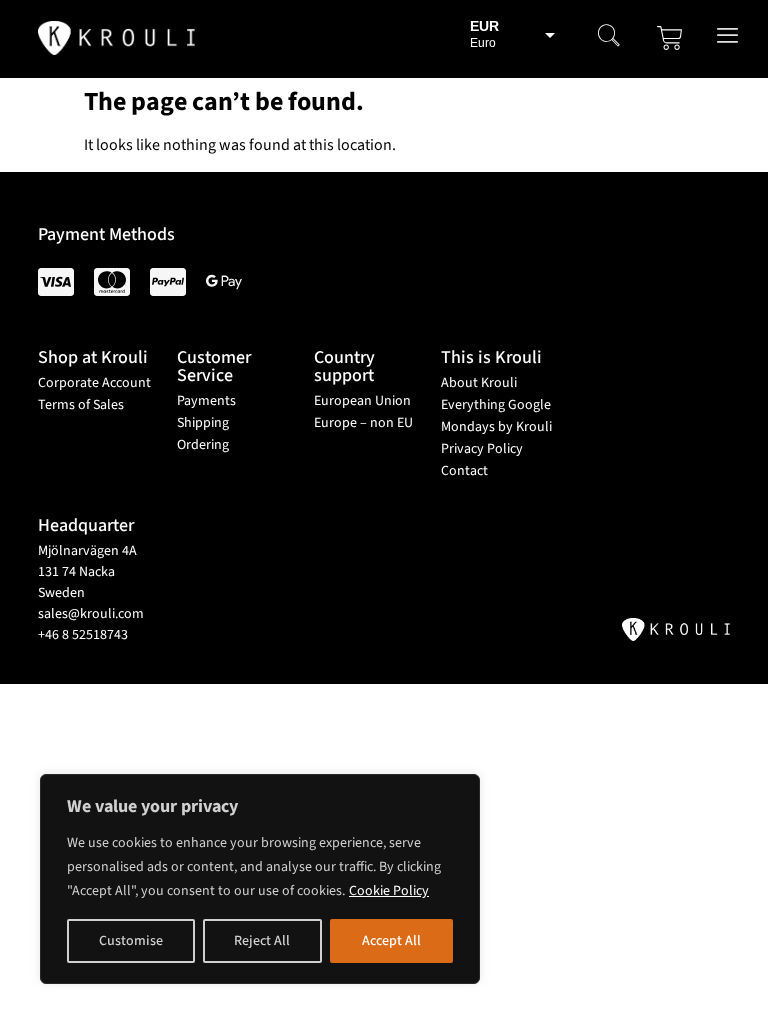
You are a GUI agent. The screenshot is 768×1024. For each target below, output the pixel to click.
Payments (206, 401)
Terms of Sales (81, 405)
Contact (464, 471)
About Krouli (479, 383)
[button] (609, 38)
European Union (362, 401)
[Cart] (670, 38)
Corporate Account (94, 383)
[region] (260, 879)
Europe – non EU (363, 423)
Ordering (203, 445)
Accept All (391, 941)
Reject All (262, 941)
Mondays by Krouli (496, 427)
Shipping (203, 423)
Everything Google (496, 405)
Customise (131, 941)
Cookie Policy (389, 891)
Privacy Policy (482, 449)
